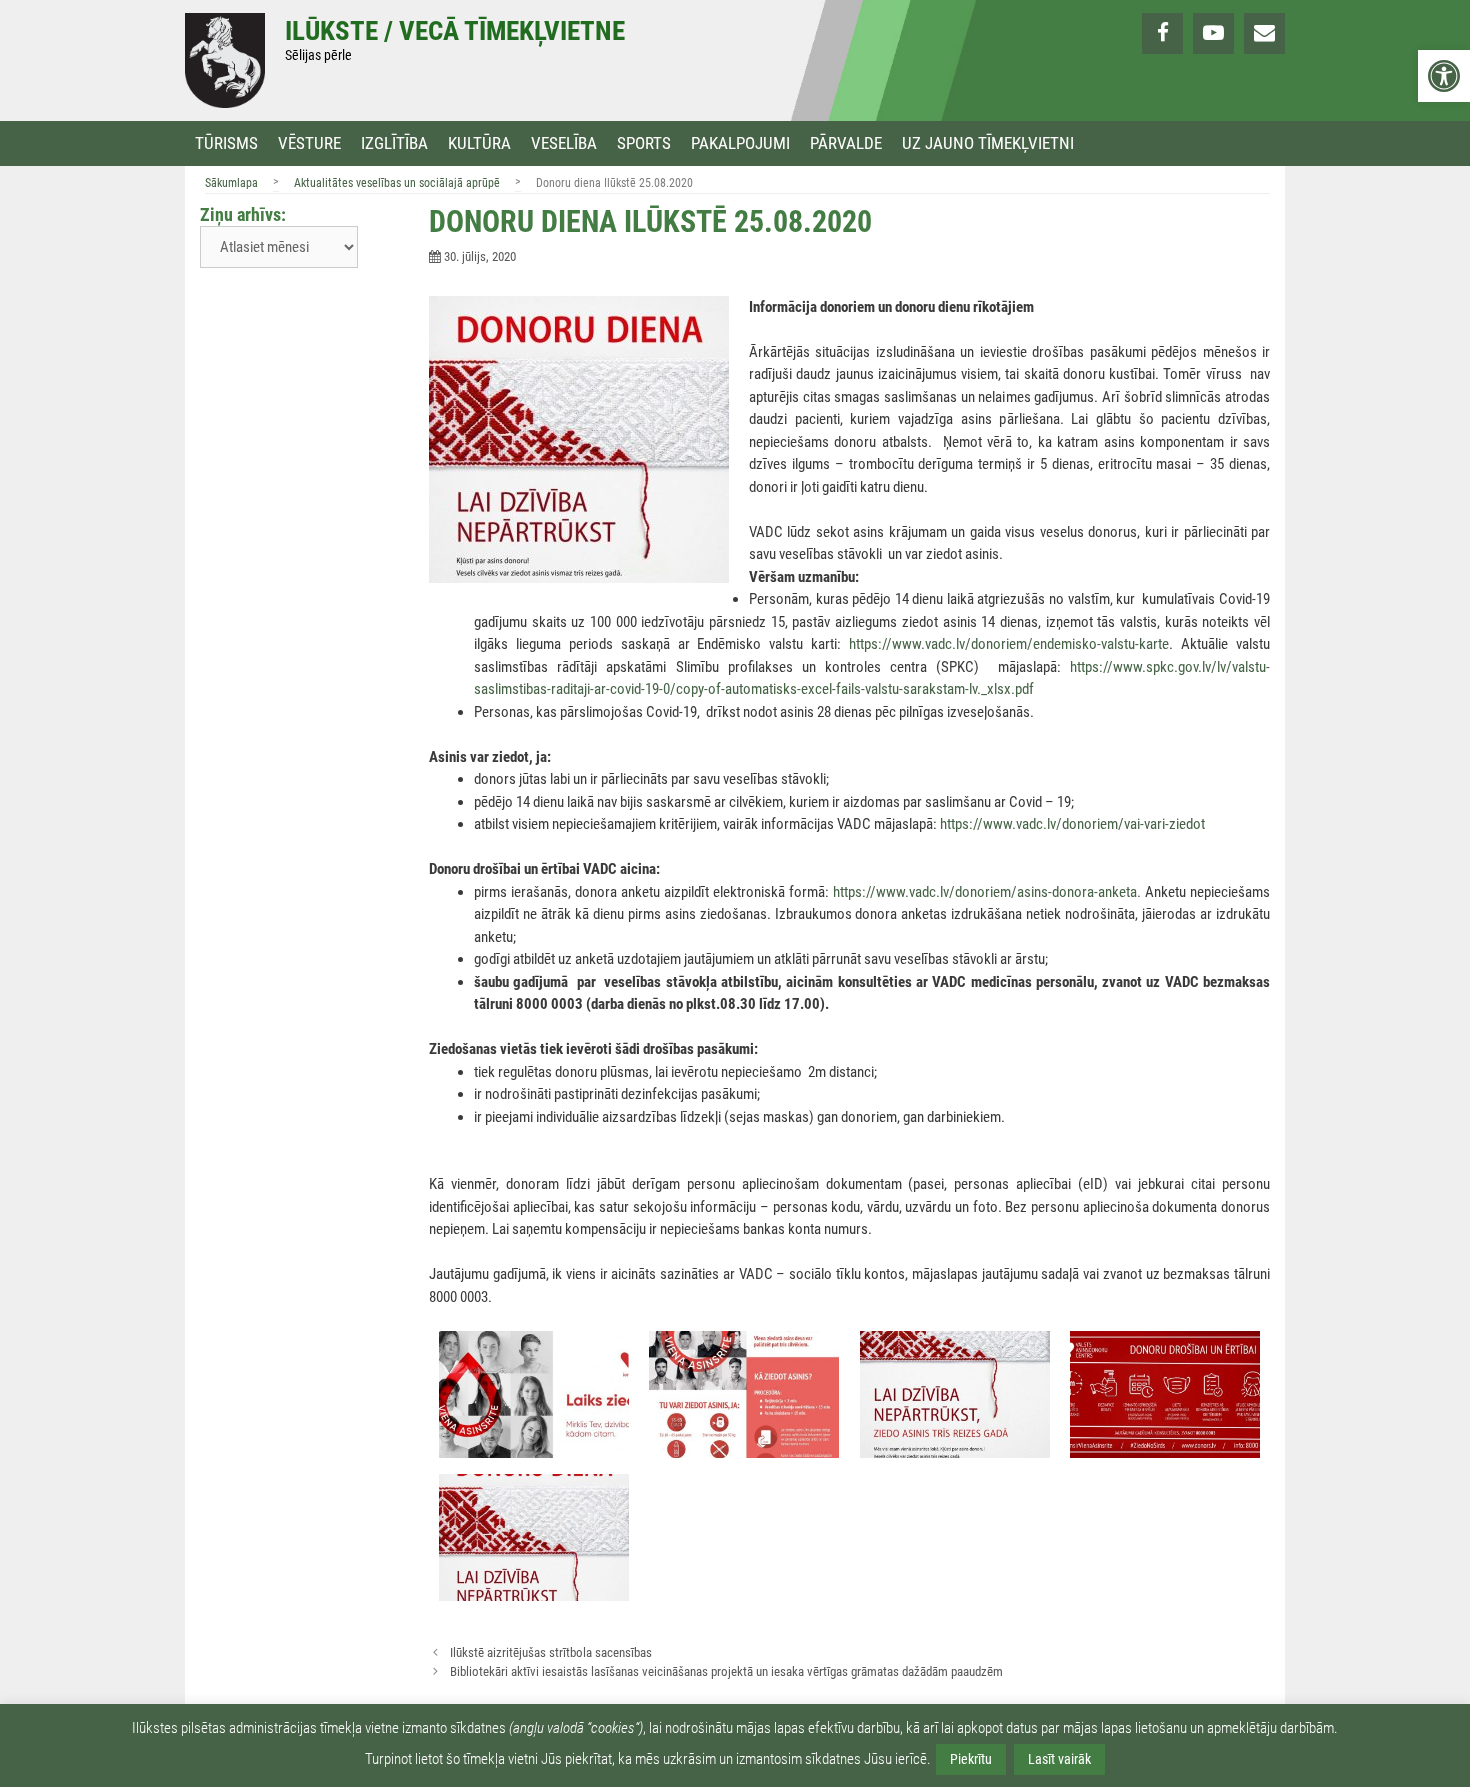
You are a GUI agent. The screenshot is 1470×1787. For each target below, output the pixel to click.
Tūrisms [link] (226, 143)
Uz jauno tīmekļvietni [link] (988, 143)
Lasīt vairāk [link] (1059, 1759)
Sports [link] (644, 143)
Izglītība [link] (394, 143)
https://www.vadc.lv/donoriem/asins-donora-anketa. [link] (987, 892)
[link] (1444, 76)
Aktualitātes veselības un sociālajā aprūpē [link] (397, 183)
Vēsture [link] (309, 143)
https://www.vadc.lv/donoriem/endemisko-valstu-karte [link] (1009, 644)
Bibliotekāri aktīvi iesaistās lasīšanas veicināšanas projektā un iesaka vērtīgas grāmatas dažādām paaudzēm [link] (726, 1671)
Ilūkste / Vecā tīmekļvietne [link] (455, 31)
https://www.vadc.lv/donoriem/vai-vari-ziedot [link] (1072, 824)
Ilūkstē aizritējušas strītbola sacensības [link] (551, 1652)
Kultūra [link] (479, 143)
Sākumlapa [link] (231, 183)
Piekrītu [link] (971, 1759)
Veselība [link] (564, 143)
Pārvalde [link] (846, 143)
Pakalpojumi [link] (740, 143)
